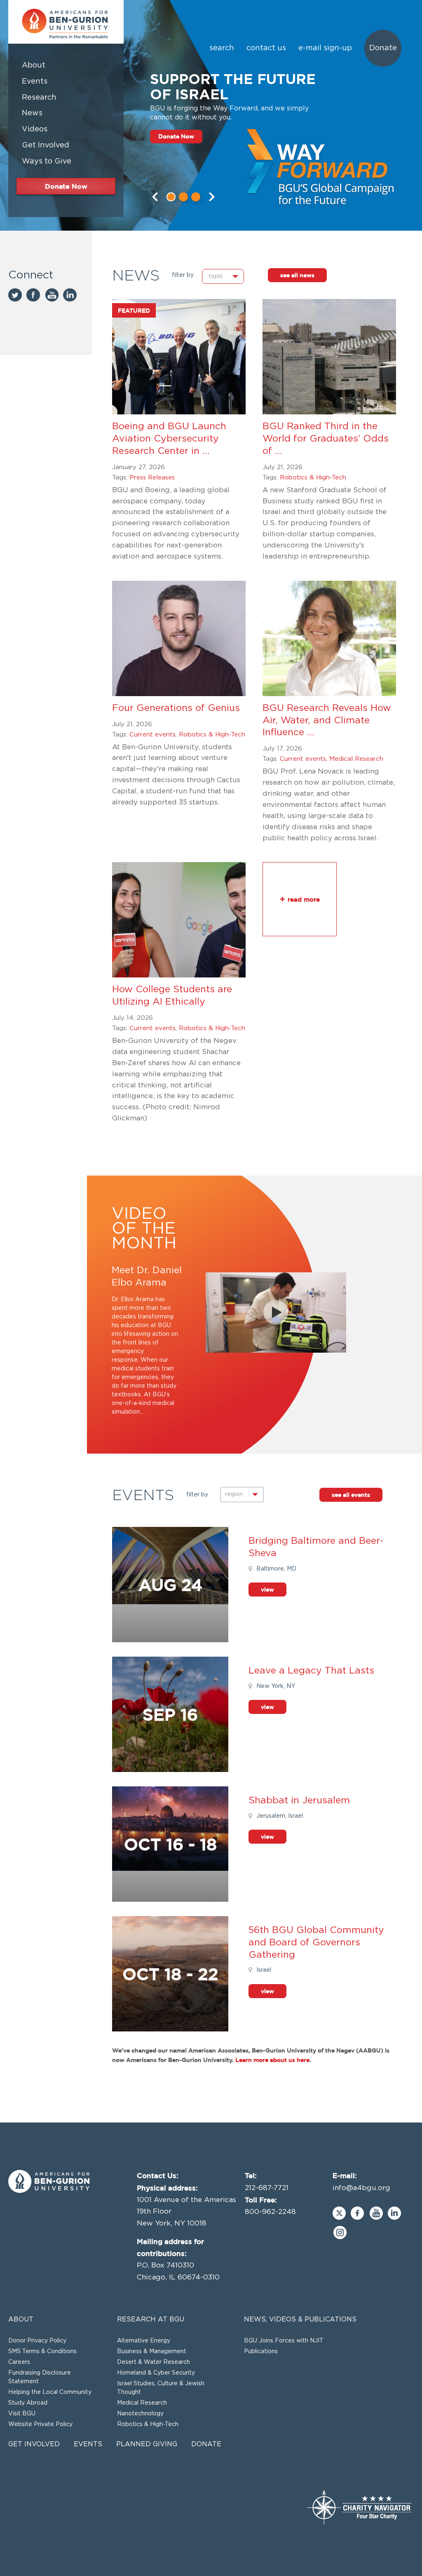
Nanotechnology (140, 2414)
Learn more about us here (272, 2060)
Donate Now (176, 136)
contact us (266, 48)
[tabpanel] (211, 115)
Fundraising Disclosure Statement (40, 2377)
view (267, 1589)
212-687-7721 (267, 2188)
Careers (19, 2362)
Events (88, 2444)
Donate (383, 48)
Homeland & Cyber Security (156, 2373)
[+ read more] (300, 934)
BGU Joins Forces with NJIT (284, 2341)
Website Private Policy (40, 2424)
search (222, 48)
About (21, 2319)
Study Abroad (28, 2403)
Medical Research (356, 759)
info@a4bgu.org (361, 2188)
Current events (152, 735)
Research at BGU (151, 2319)
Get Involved (34, 2444)
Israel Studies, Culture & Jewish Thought (161, 2388)
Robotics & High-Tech (313, 478)
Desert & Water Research (154, 2362)
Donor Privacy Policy (37, 2341)
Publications (261, 2352)
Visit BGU (22, 2414)
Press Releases (152, 478)
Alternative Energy (144, 2341)
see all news (297, 275)
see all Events (351, 1495)
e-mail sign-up (325, 48)
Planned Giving (147, 2444)
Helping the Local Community (50, 2392)
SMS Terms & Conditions (42, 2352)
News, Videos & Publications (300, 2319)
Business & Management (152, 2352)
